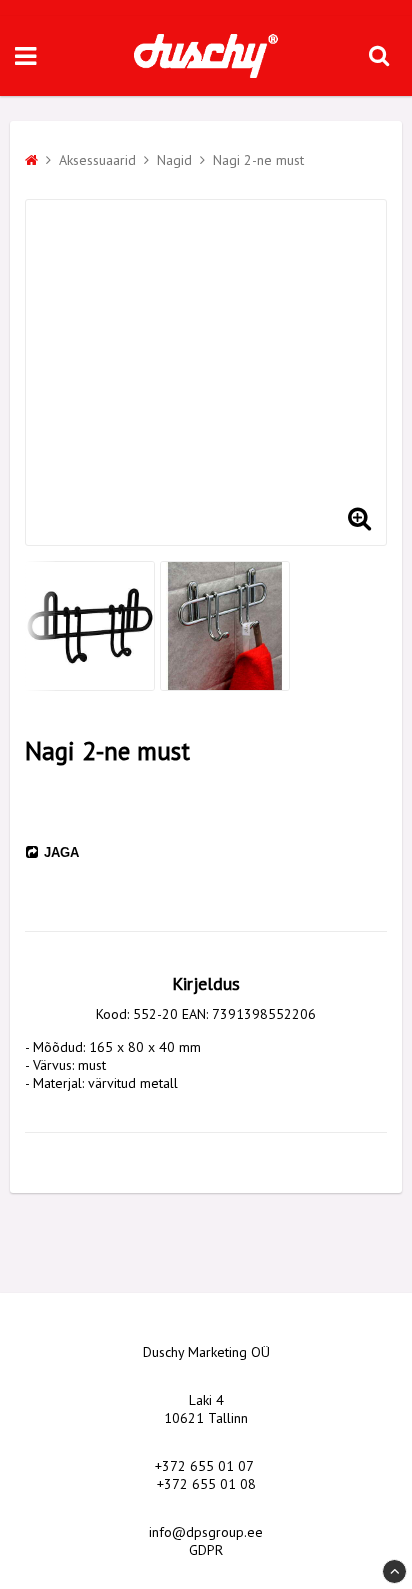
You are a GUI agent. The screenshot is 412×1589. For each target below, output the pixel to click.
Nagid (174, 160)
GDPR (206, 1550)
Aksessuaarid (97, 160)
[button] (359, 518)
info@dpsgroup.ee (206, 1532)
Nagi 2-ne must (258, 160)
